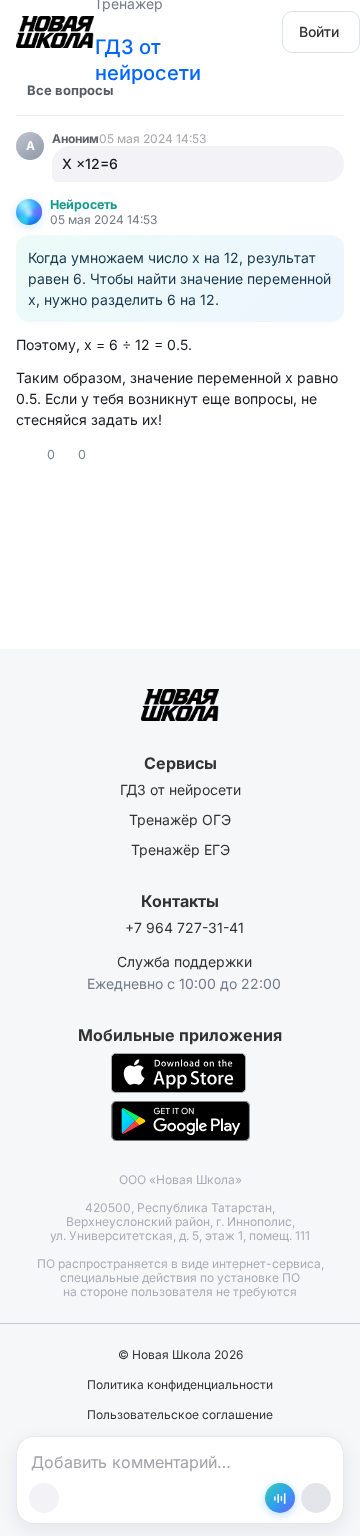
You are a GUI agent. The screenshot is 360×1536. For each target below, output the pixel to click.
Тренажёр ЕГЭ (180, 849)
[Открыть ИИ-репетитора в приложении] (280, 1498)
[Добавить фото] (44, 1498)
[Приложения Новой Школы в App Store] (178, 1073)
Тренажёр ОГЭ (180, 819)
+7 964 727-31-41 (184, 927)
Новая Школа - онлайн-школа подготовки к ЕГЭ (55, 25)
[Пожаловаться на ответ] (122, 455)
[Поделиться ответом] (104, 455)
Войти (319, 31)
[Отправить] (316, 1498)
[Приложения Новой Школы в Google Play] (180, 1121)
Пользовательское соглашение (180, 1415)
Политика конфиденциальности (180, 1385)
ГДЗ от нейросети (148, 60)
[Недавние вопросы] (141, 90)
